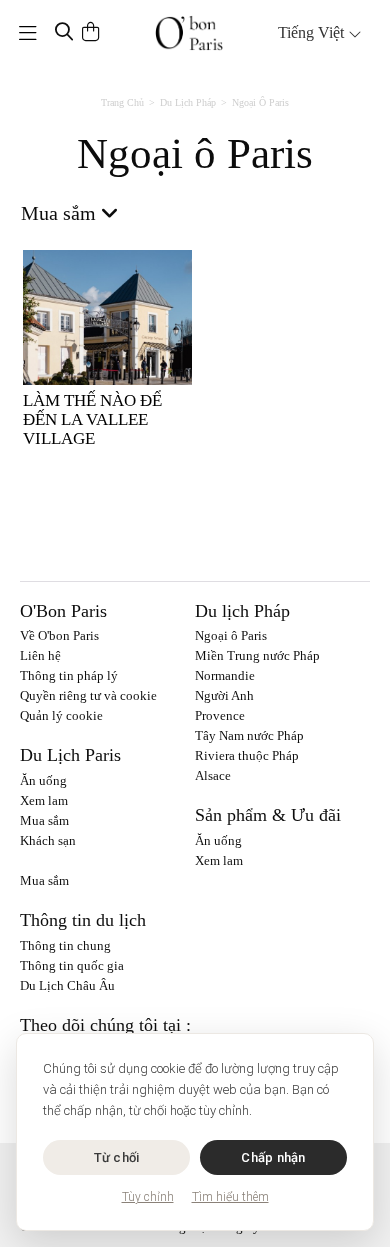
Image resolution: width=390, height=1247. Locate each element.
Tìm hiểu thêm (230, 1197)
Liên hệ (40, 655)
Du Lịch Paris (70, 755)
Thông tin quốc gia (72, 965)
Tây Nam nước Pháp (249, 735)
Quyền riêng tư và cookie (88, 695)
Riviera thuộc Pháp (247, 755)
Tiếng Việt (313, 32)
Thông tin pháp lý (69, 675)
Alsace (213, 775)
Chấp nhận (273, 1157)
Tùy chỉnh (148, 1197)
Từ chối (117, 1157)
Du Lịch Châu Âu (67, 985)
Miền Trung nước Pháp (257, 655)
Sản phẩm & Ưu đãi (268, 815)
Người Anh (224, 695)
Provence (220, 715)
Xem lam (44, 800)
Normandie (225, 675)
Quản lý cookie (61, 715)
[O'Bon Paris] (189, 33)
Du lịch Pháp (188, 102)
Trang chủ (122, 102)
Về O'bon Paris (59, 635)
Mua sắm (44, 820)
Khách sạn (48, 840)
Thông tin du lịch (83, 920)
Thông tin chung (65, 945)
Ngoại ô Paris (231, 635)
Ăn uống (43, 780)
